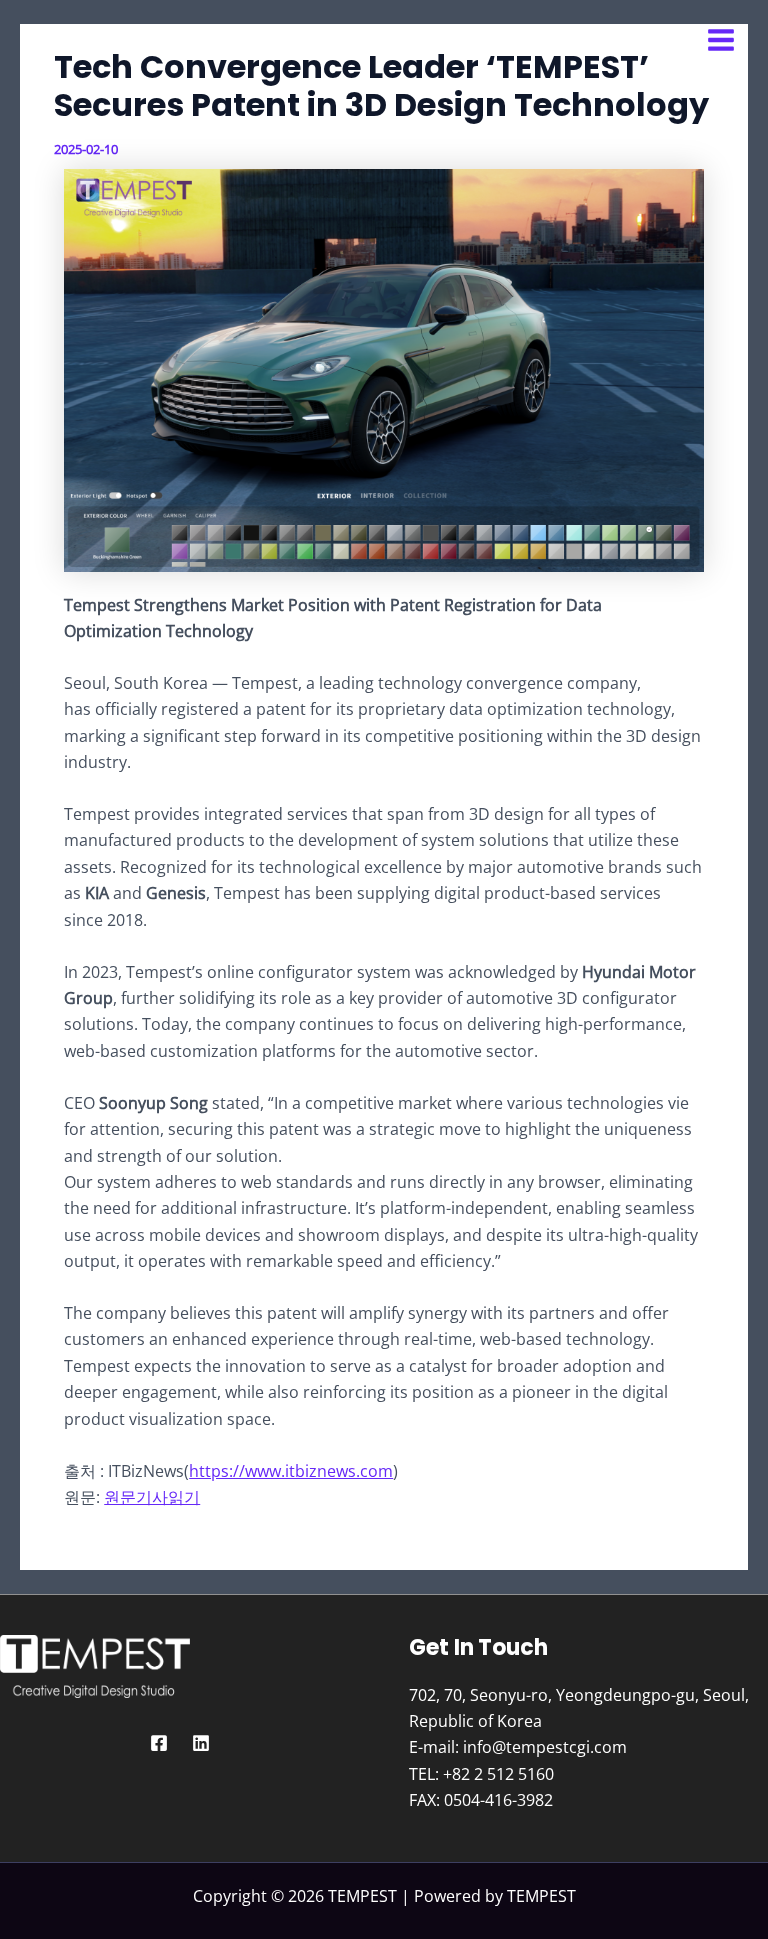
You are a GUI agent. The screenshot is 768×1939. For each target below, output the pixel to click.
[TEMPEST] (80, 40)
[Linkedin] (201, 1743)
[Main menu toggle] (721, 40)
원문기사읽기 (152, 1497)
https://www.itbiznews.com (291, 1471)
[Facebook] (159, 1743)
